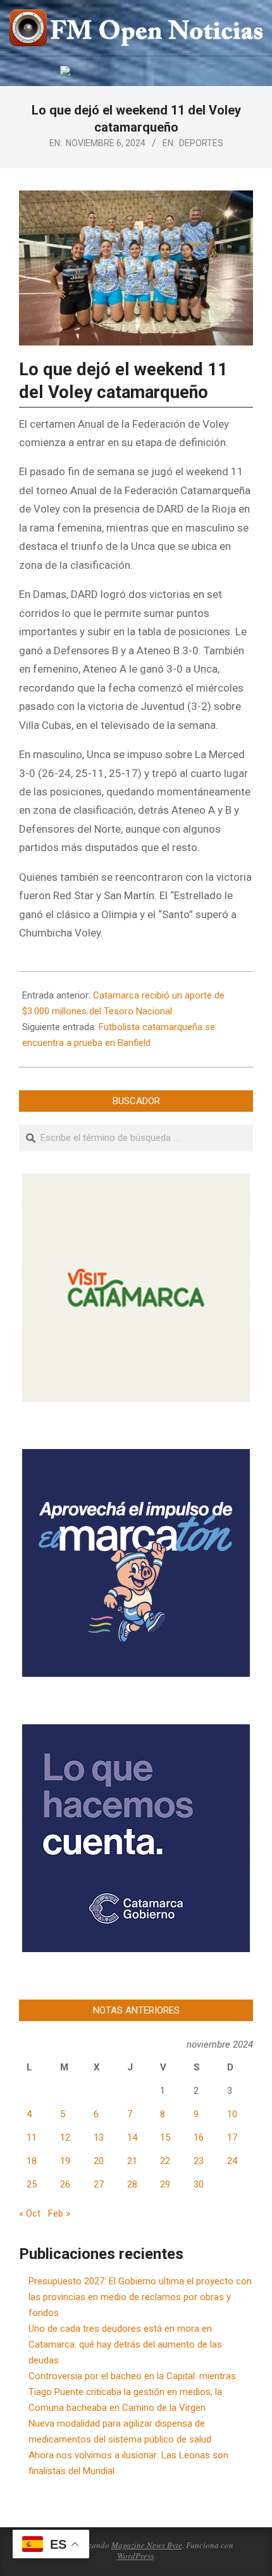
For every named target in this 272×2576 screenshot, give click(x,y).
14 (132, 2137)
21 (132, 2161)
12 (65, 2137)
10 (232, 2114)
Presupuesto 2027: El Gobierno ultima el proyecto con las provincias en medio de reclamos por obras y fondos (140, 2297)
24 (232, 2161)
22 (165, 2161)
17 (232, 2137)
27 (99, 2184)
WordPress (135, 2556)
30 (199, 2184)
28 (132, 2184)
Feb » (59, 2213)
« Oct (30, 2213)
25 (32, 2184)
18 (32, 2161)
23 (199, 2161)
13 (99, 2137)
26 (65, 2184)
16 (199, 2137)
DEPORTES (201, 143)
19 (65, 2161)
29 (165, 2184)
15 (165, 2137)
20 (99, 2161)
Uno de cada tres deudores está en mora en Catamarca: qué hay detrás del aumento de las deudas (125, 2344)
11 (32, 2137)
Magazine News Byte (147, 2545)
